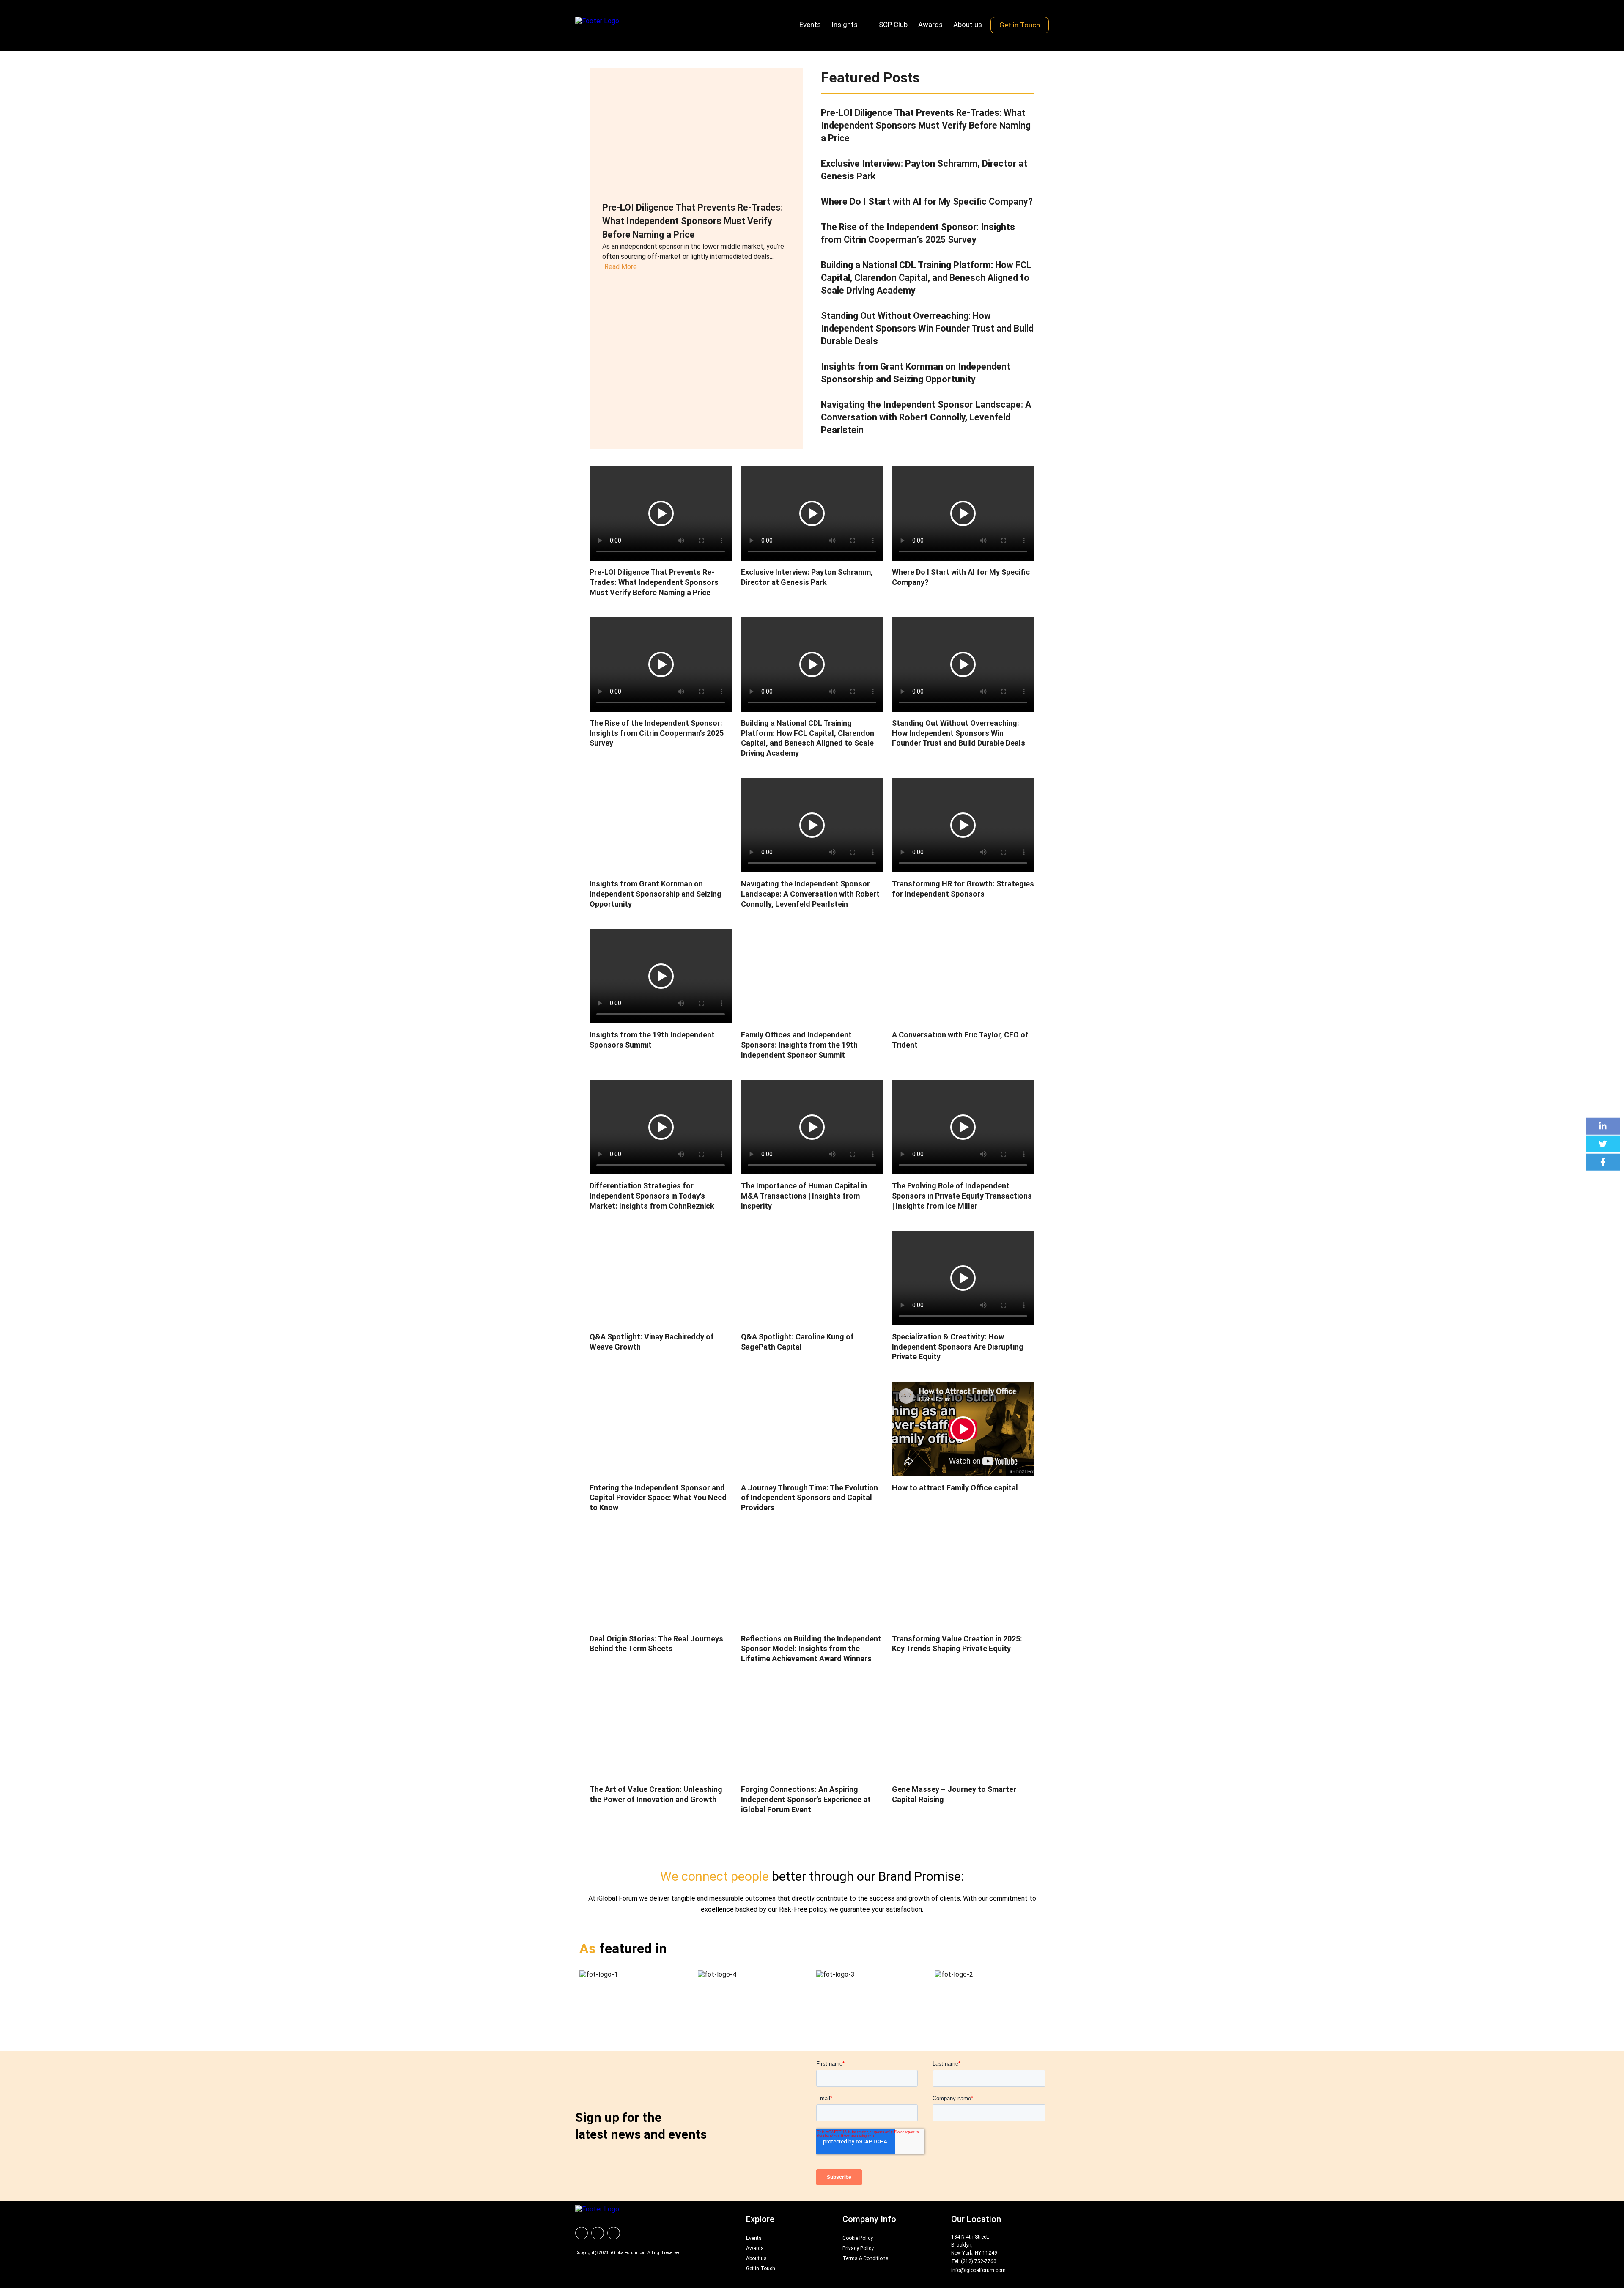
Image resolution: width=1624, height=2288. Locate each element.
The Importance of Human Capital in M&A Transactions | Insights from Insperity (804, 1196)
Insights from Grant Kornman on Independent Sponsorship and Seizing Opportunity (656, 894)
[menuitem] (582, 2233)
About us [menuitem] (968, 25)
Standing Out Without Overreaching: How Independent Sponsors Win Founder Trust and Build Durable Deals (927, 328)
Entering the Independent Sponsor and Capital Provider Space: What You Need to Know (658, 1498)
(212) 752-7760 (979, 2261)
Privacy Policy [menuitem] (858, 2248)
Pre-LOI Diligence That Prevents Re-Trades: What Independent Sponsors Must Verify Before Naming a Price (693, 221)
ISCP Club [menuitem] (892, 25)
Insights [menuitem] (845, 25)
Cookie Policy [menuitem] (858, 2238)
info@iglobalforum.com (978, 2270)
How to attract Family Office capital (955, 1488)
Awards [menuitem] (930, 25)
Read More (621, 267)
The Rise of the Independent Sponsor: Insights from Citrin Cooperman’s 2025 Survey (657, 733)
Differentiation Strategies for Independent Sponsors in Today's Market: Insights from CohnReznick (652, 1196)
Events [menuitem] (810, 25)
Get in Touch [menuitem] (1020, 25)
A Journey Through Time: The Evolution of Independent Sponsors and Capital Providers (809, 1498)
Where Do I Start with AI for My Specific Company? (927, 202)
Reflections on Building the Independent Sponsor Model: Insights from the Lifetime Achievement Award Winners (811, 1649)
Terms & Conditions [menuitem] (865, 2258)
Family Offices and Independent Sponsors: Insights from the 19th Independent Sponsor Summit (799, 1045)
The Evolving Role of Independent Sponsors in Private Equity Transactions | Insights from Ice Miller (962, 1196)
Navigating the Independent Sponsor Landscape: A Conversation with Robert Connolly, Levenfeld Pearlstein (926, 417)
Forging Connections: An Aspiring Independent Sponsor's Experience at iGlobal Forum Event (806, 1799)
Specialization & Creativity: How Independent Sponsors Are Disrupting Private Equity (958, 1347)
